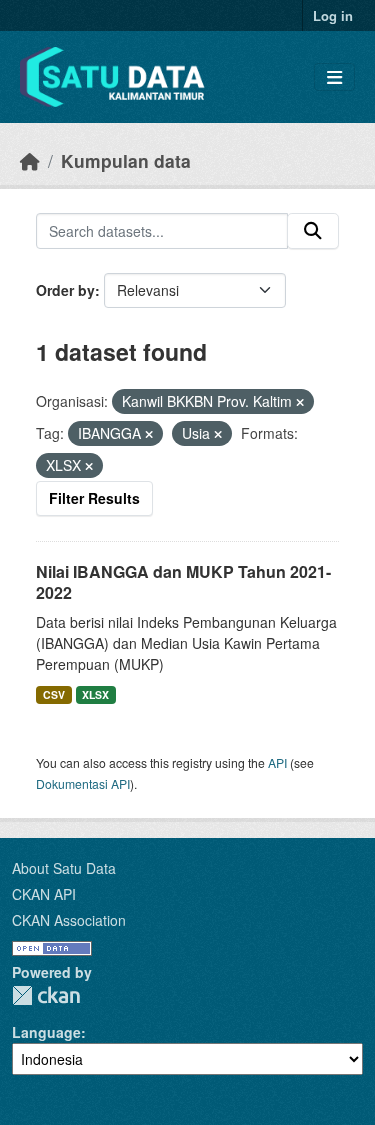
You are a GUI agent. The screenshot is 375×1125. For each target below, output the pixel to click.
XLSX (95, 694)
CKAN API (44, 894)
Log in (333, 15)
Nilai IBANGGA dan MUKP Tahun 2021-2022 (183, 582)
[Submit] (313, 231)
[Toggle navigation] (334, 77)
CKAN (46, 995)
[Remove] (300, 402)
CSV (54, 694)
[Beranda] (30, 160)
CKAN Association (69, 920)
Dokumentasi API (83, 783)
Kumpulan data (126, 160)
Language (46, 1032)
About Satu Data (64, 868)
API (277, 762)
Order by (65, 290)
